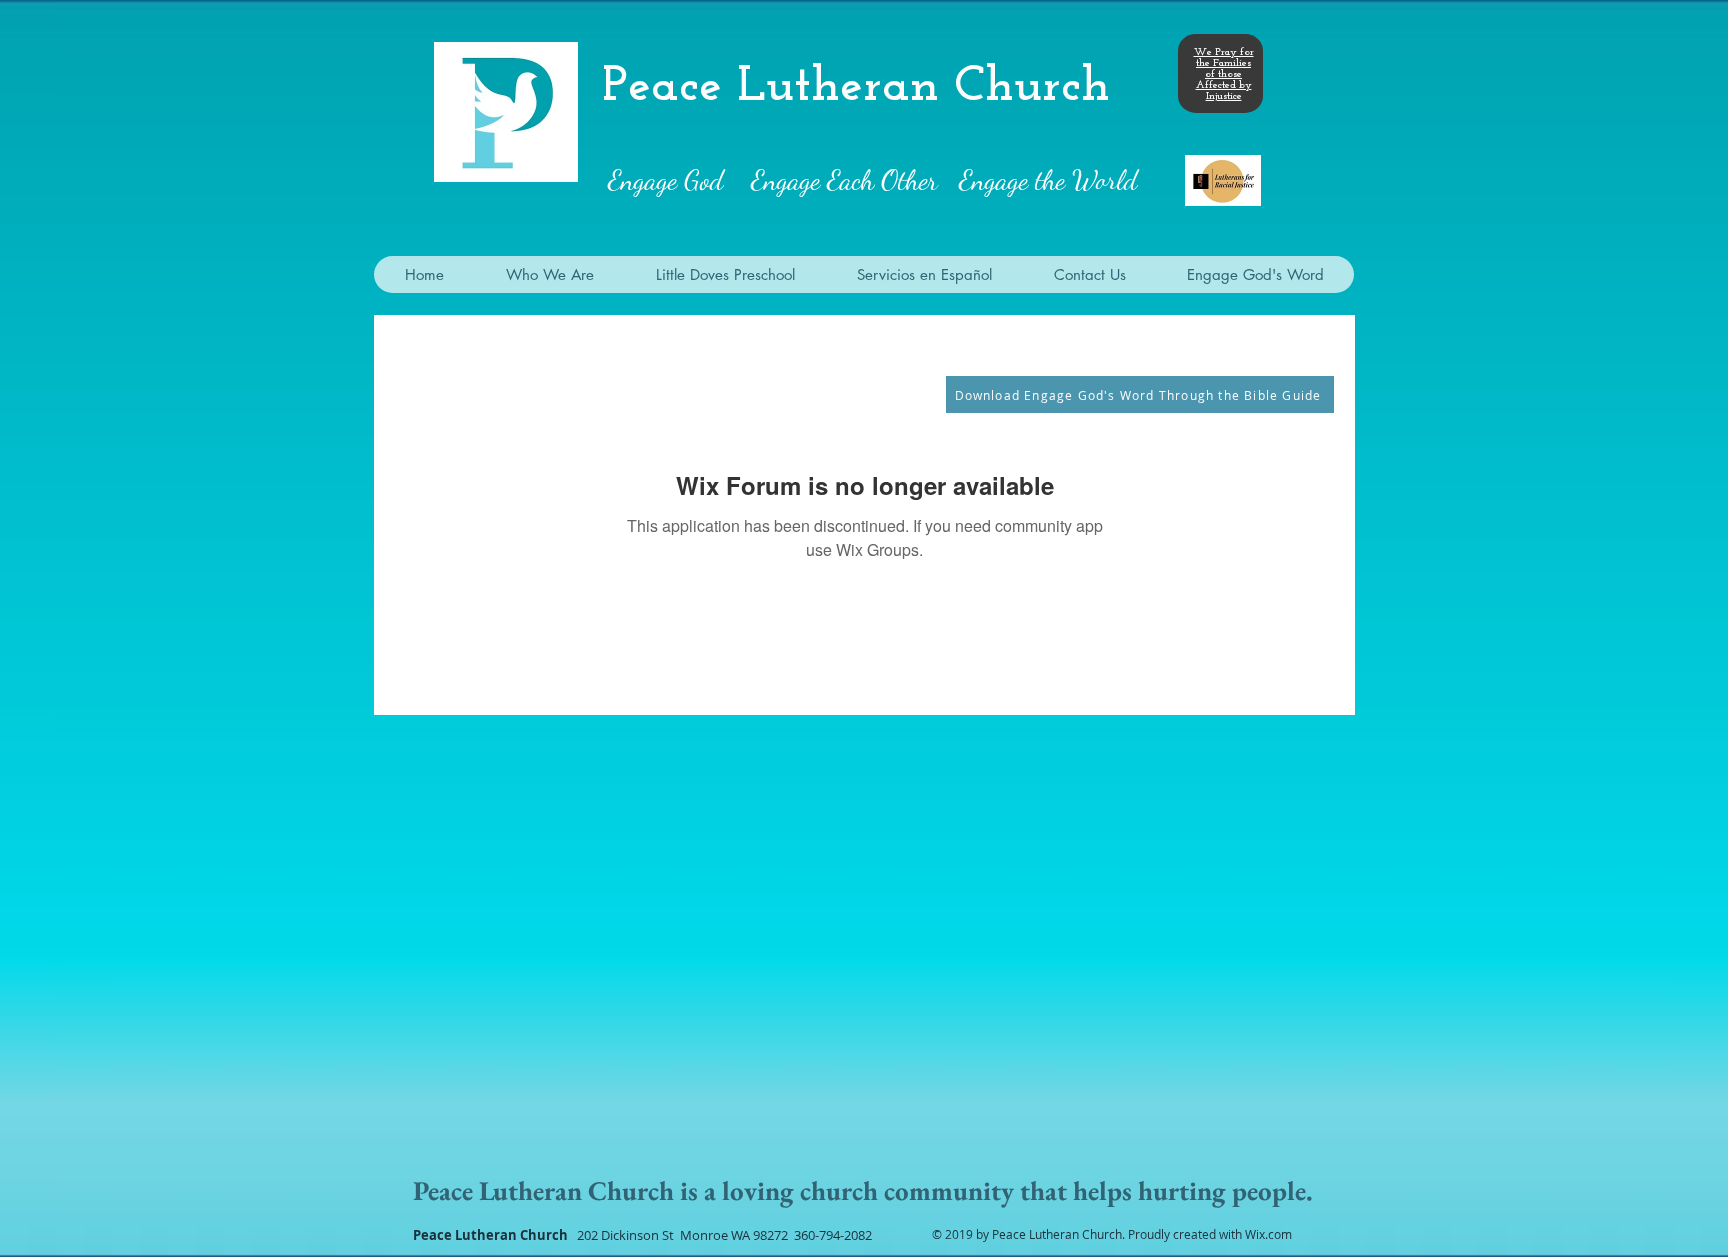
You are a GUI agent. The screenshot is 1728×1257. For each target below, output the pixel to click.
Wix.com (1268, 1234)
